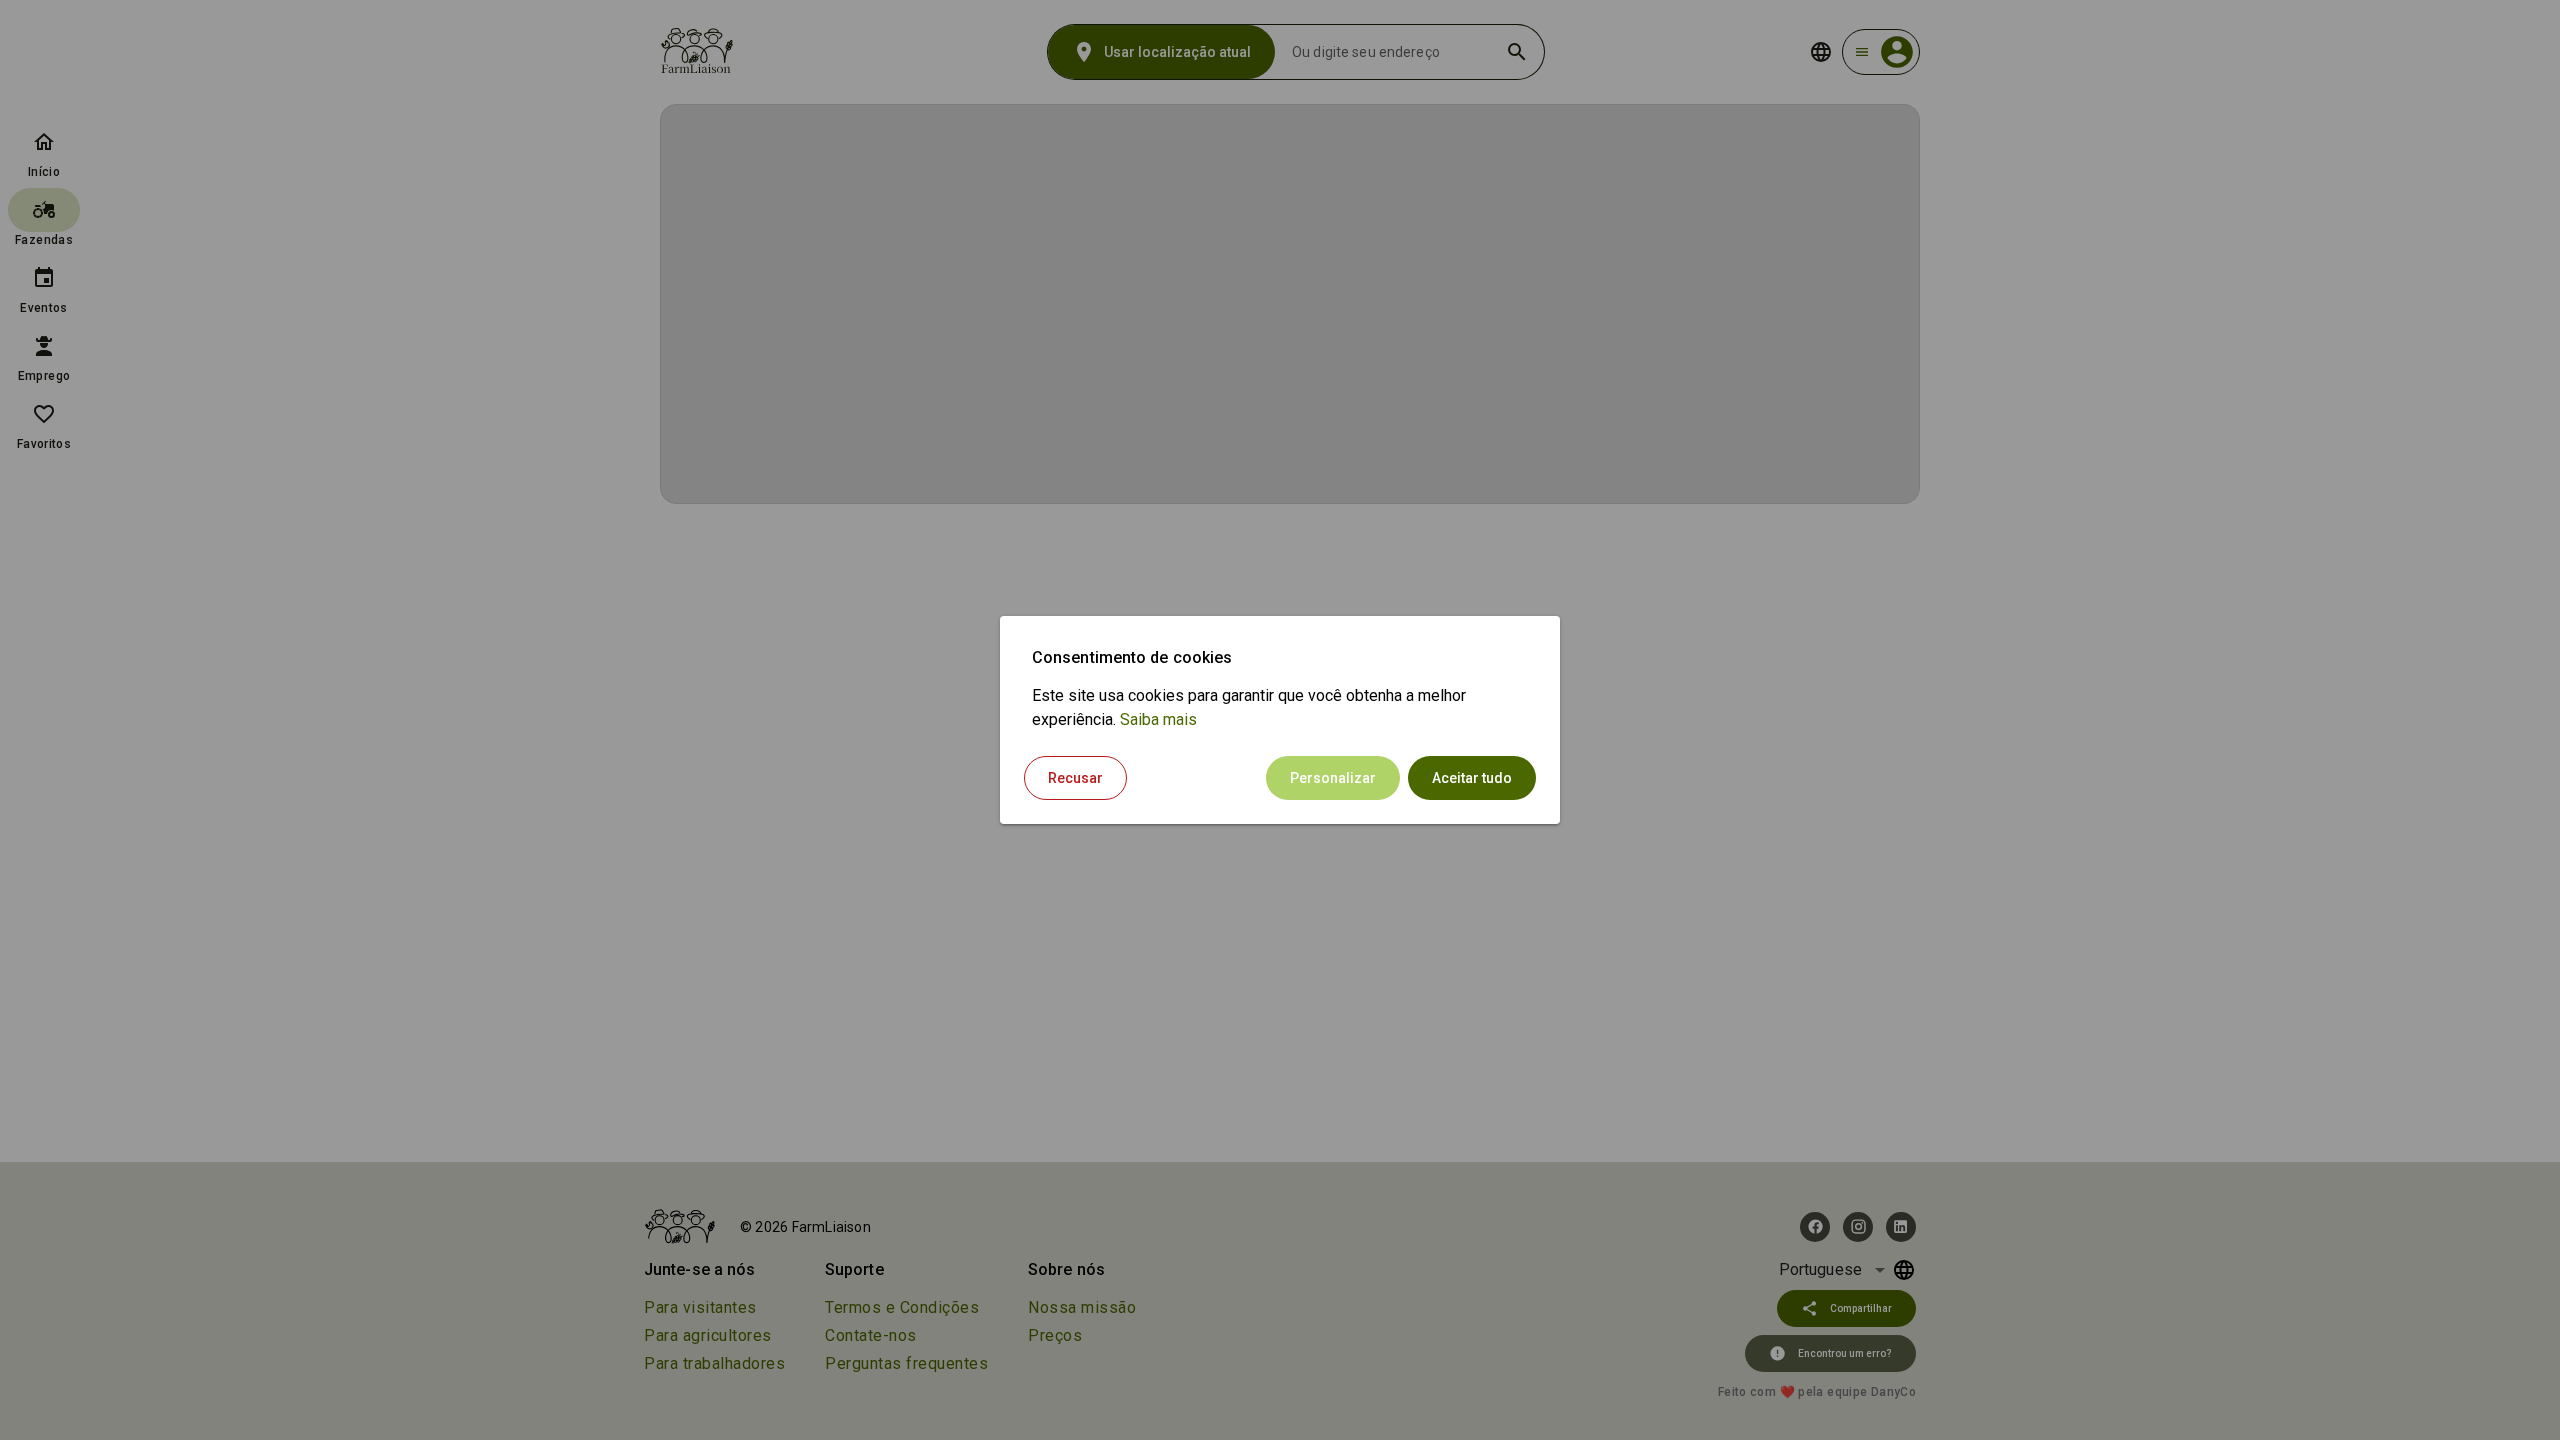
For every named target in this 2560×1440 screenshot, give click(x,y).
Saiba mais (1158, 719)
